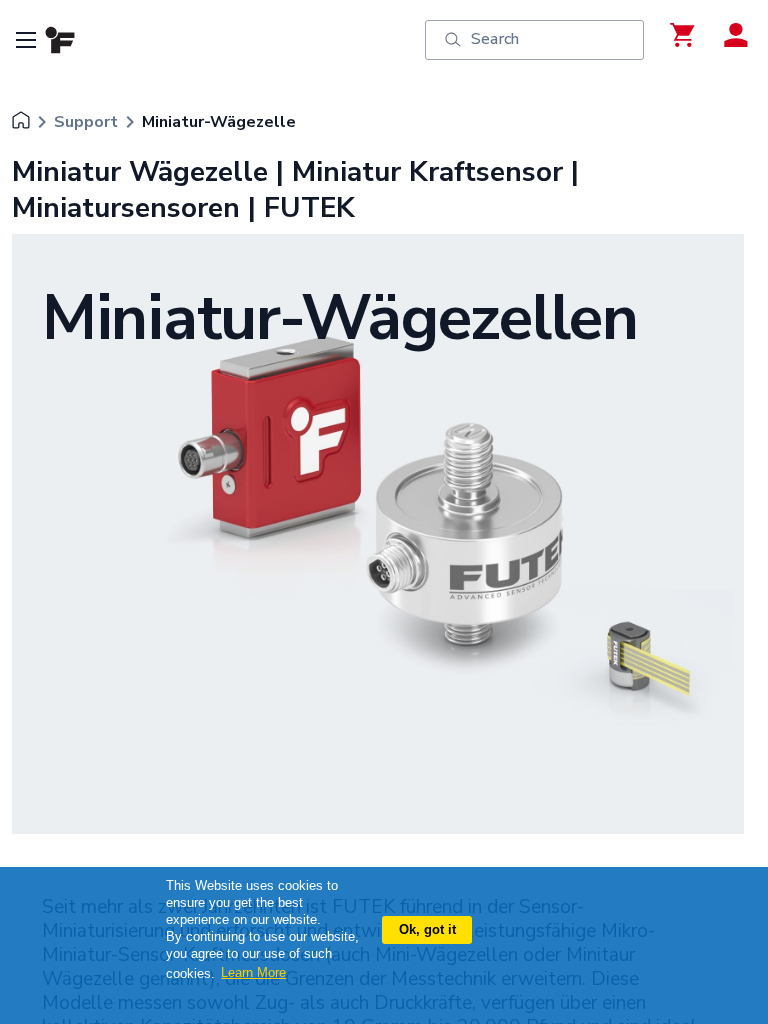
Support (86, 122)
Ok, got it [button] (427, 929)
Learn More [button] (253, 972)
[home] (21, 122)
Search (495, 39)
